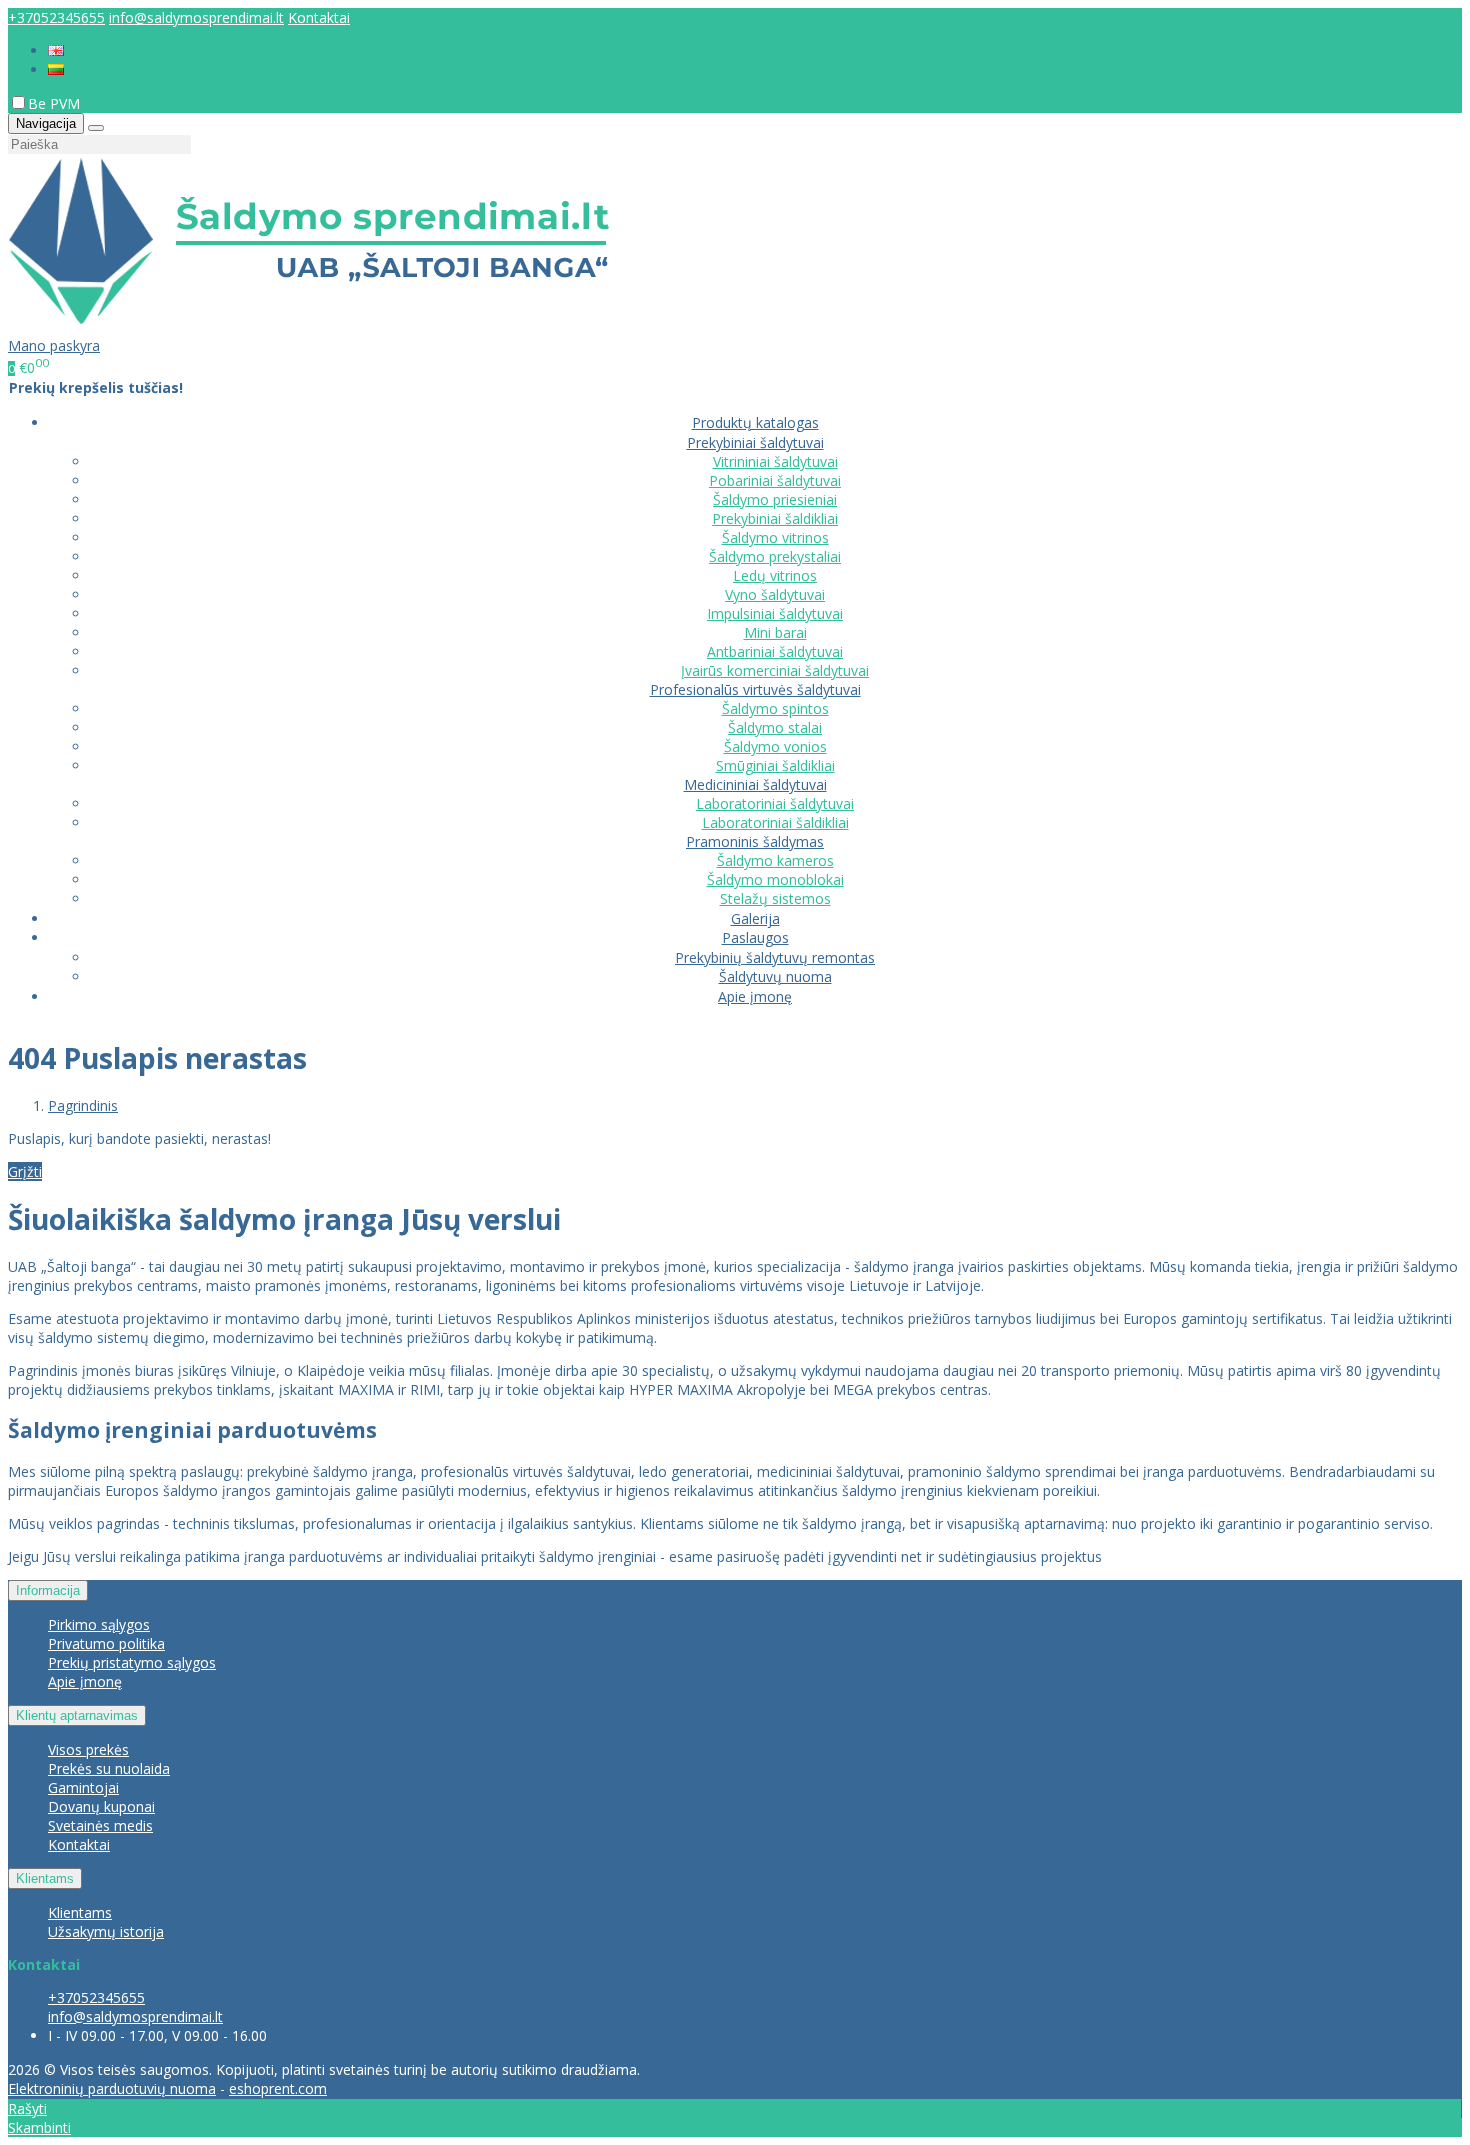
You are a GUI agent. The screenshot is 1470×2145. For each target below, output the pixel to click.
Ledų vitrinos (775, 575)
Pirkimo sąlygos (99, 1624)
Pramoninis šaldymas (755, 841)
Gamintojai (83, 1787)
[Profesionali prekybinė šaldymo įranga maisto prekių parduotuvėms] (309, 326)
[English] (56, 50)
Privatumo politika (106, 1643)
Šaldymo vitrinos (775, 537)
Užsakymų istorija (106, 1931)
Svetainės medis (100, 1825)
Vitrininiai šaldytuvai (775, 461)
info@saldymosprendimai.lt (196, 17)
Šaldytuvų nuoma (775, 976)
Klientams (45, 1878)
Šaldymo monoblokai (775, 879)
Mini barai (775, 632)
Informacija (48, 1590)
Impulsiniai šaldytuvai (775, 613)
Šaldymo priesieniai (775, 499)
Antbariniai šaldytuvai (775, 651)
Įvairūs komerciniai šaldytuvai (775, 670)
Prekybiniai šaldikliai (775, 518)
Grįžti (25, 1171)
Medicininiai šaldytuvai (755, 784)
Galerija (755, 918)
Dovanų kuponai (101, 1806)
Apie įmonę (755, 996)
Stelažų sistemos (775, 898)
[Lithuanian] (56, 69)
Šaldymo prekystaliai (775, 556)
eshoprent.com (278, 2088)
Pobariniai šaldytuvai (775, 480)
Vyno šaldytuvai (775, 594)
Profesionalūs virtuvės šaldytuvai (755, 689)
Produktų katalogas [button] (755, 422)
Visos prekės (88, 1749)
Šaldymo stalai (775, 727)
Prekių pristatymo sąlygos (132, 1662)
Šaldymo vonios (775, 746)
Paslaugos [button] (755, 937)
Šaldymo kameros (775, 860)
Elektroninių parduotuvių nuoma (112, 2088)
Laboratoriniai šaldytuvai (775, 803)
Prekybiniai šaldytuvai (755, 442)
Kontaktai (319, 17)
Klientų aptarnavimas (77, 1715)
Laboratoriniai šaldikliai (775, 822)
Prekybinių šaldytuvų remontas (775, 957)
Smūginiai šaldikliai (775, 765)
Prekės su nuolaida (109, 1768)
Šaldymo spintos (775, 708)
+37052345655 (56, 17)
